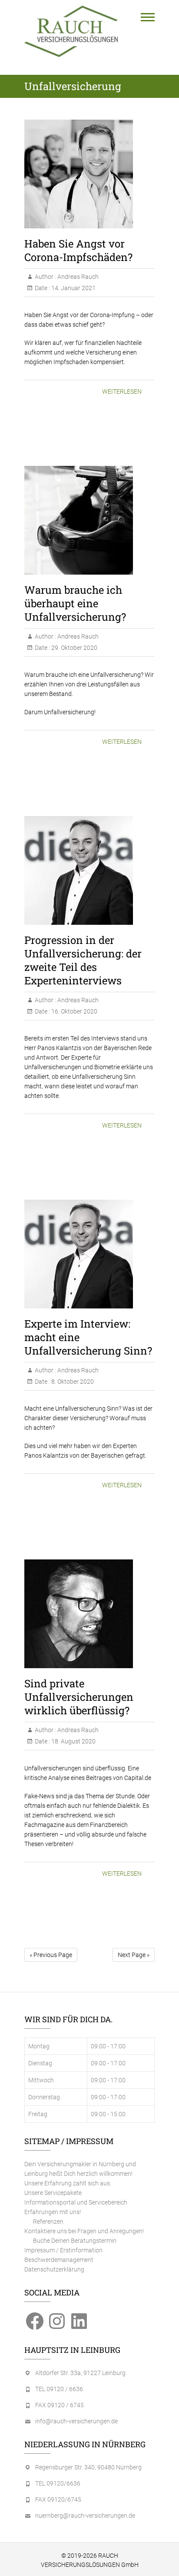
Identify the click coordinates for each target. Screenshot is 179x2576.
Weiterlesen (122, 391)
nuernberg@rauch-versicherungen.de (85, 2516)
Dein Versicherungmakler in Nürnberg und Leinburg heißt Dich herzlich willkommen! (80, 2169)
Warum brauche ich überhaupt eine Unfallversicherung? (75, 603)
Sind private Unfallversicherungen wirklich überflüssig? (79, 1697)
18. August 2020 (73, 1741)
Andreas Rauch (77, 277)
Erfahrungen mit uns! (53, 2212)
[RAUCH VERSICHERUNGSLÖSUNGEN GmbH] (71, 31)
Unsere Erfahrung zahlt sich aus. (68, 2183)
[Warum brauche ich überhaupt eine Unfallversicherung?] (89, 520)
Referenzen (48, 2221)
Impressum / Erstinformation (63, 2250)
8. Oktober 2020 (72, 1382)
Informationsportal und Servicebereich (76, 2202)
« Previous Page (51, 1955)
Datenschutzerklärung (54, 2269)
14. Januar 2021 (73, 288)
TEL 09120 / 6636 (59, 2389)
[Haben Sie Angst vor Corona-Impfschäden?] (89, 174)
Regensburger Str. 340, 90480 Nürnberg (88, 2467)
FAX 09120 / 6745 (60, 2405)
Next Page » (134, 1955)
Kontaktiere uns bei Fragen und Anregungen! (84, 2231)
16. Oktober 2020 (74, 1011)
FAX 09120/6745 (58, 2499)
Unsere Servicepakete (53, 2193)
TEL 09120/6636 (58, 2483)
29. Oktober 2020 (74, 648)
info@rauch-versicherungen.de (76, 2421)
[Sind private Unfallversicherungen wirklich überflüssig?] (89, 1614)
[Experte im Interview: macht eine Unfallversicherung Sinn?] (89, 1254)
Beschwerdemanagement (59, 2260)
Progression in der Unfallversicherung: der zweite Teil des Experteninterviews (83, 960)
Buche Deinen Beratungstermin (75, 2241)
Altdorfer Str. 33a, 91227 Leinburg (80, 2373)
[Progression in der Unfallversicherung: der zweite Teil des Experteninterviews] (89, 870)
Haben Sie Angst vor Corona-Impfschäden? (78, 250)
